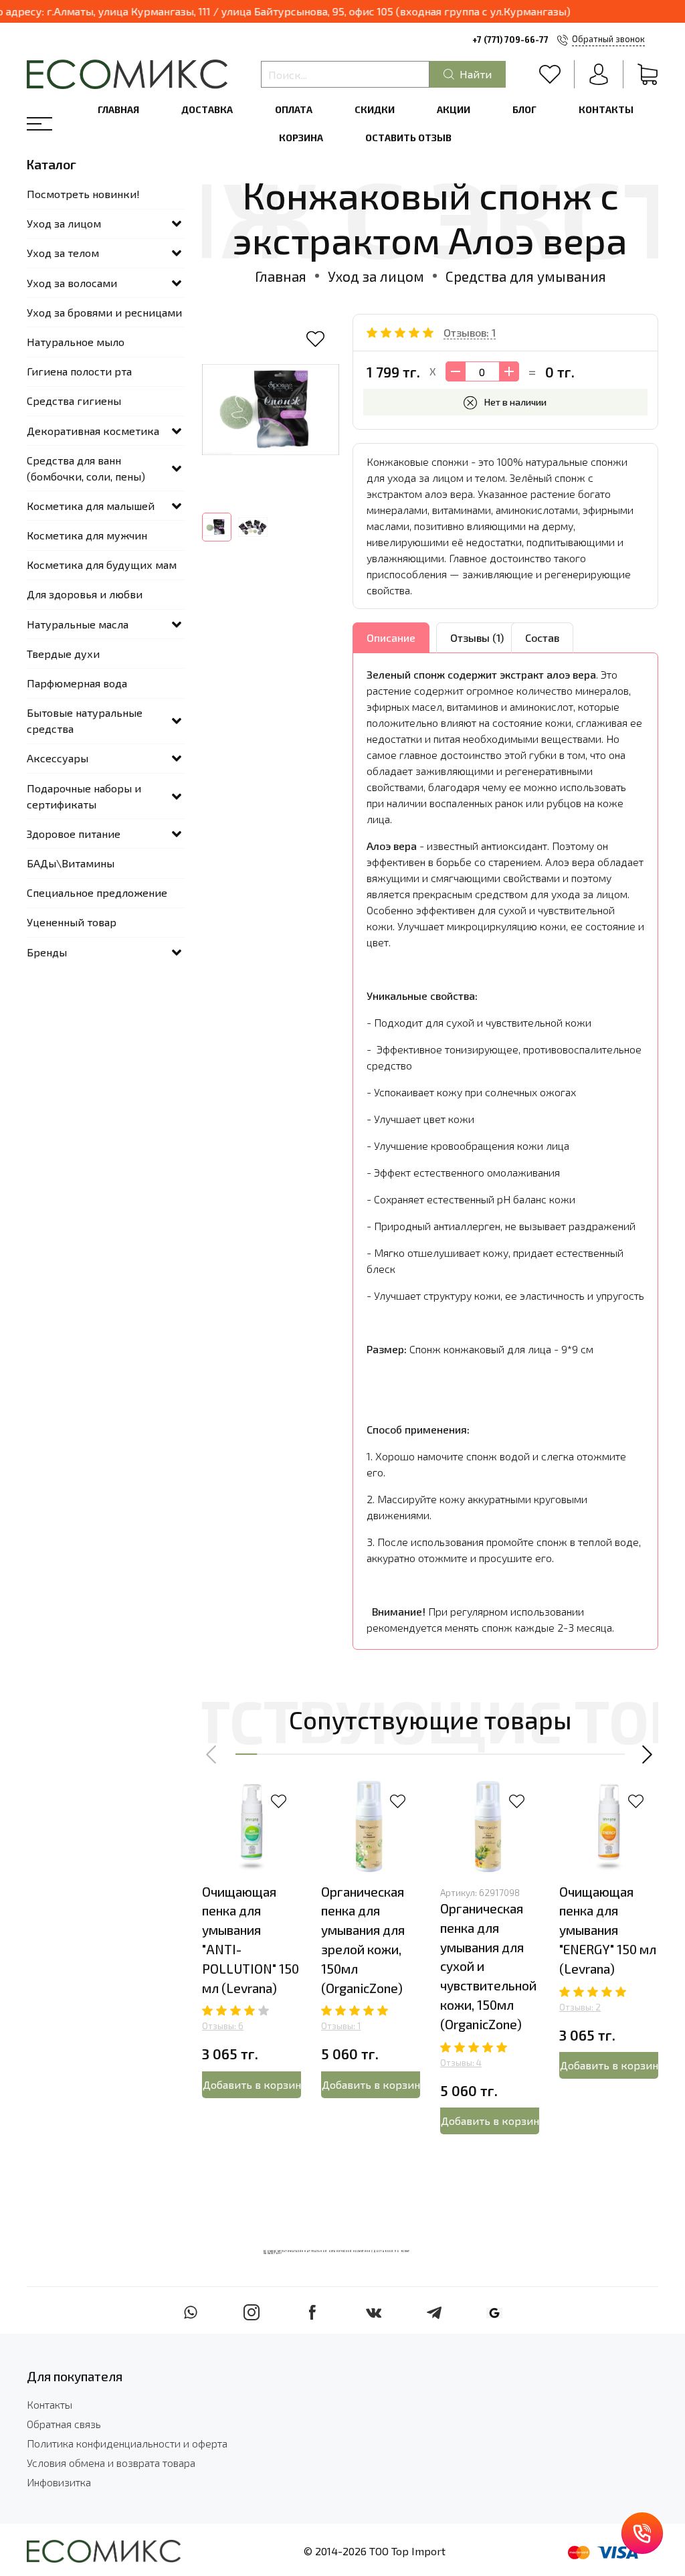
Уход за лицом (376, 276)
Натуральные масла (78, 624)
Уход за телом (63, 253)
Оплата (294, 109)
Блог (524, 109)
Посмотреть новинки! (83, 194)
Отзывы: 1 (341, 2026)
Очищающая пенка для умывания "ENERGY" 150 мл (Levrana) (608, 1930)
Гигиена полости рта (79, 371)
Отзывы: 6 (223, 2026)
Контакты (606, 109)
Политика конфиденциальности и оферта (127, 2443)
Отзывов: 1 (470, 332)
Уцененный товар (72, 922)
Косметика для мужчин (87, 535)
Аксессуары (58, 758)
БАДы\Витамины (71, 863)
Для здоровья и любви (85, 594)
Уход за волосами (72, 283)
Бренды (47, 952)
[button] (212, 1754)
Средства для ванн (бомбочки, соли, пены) (86, 468)
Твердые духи (63, 654)
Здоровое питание (74, 834)
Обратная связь (64, 2424)
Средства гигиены (74, 401)
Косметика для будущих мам (102, 565)
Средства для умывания (526, 276)
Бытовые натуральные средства (85, 720)
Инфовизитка (59, 2482)
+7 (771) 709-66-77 (510, 39)
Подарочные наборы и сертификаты (84, 796)
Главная (118, 109)
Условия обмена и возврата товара (111, 2463)
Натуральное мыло (76, 342)
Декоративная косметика (93, 431)
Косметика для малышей (91, 506)
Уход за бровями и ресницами (104, 312)
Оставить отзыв (408, 138)
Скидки (375, 109)
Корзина (301, 138)
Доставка (207, 109)
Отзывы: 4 (461, 2063)
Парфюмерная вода (77, 683)
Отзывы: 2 (580, 2007)
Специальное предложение (97, 892)
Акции (454, 109)
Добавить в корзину (252, 2084)
